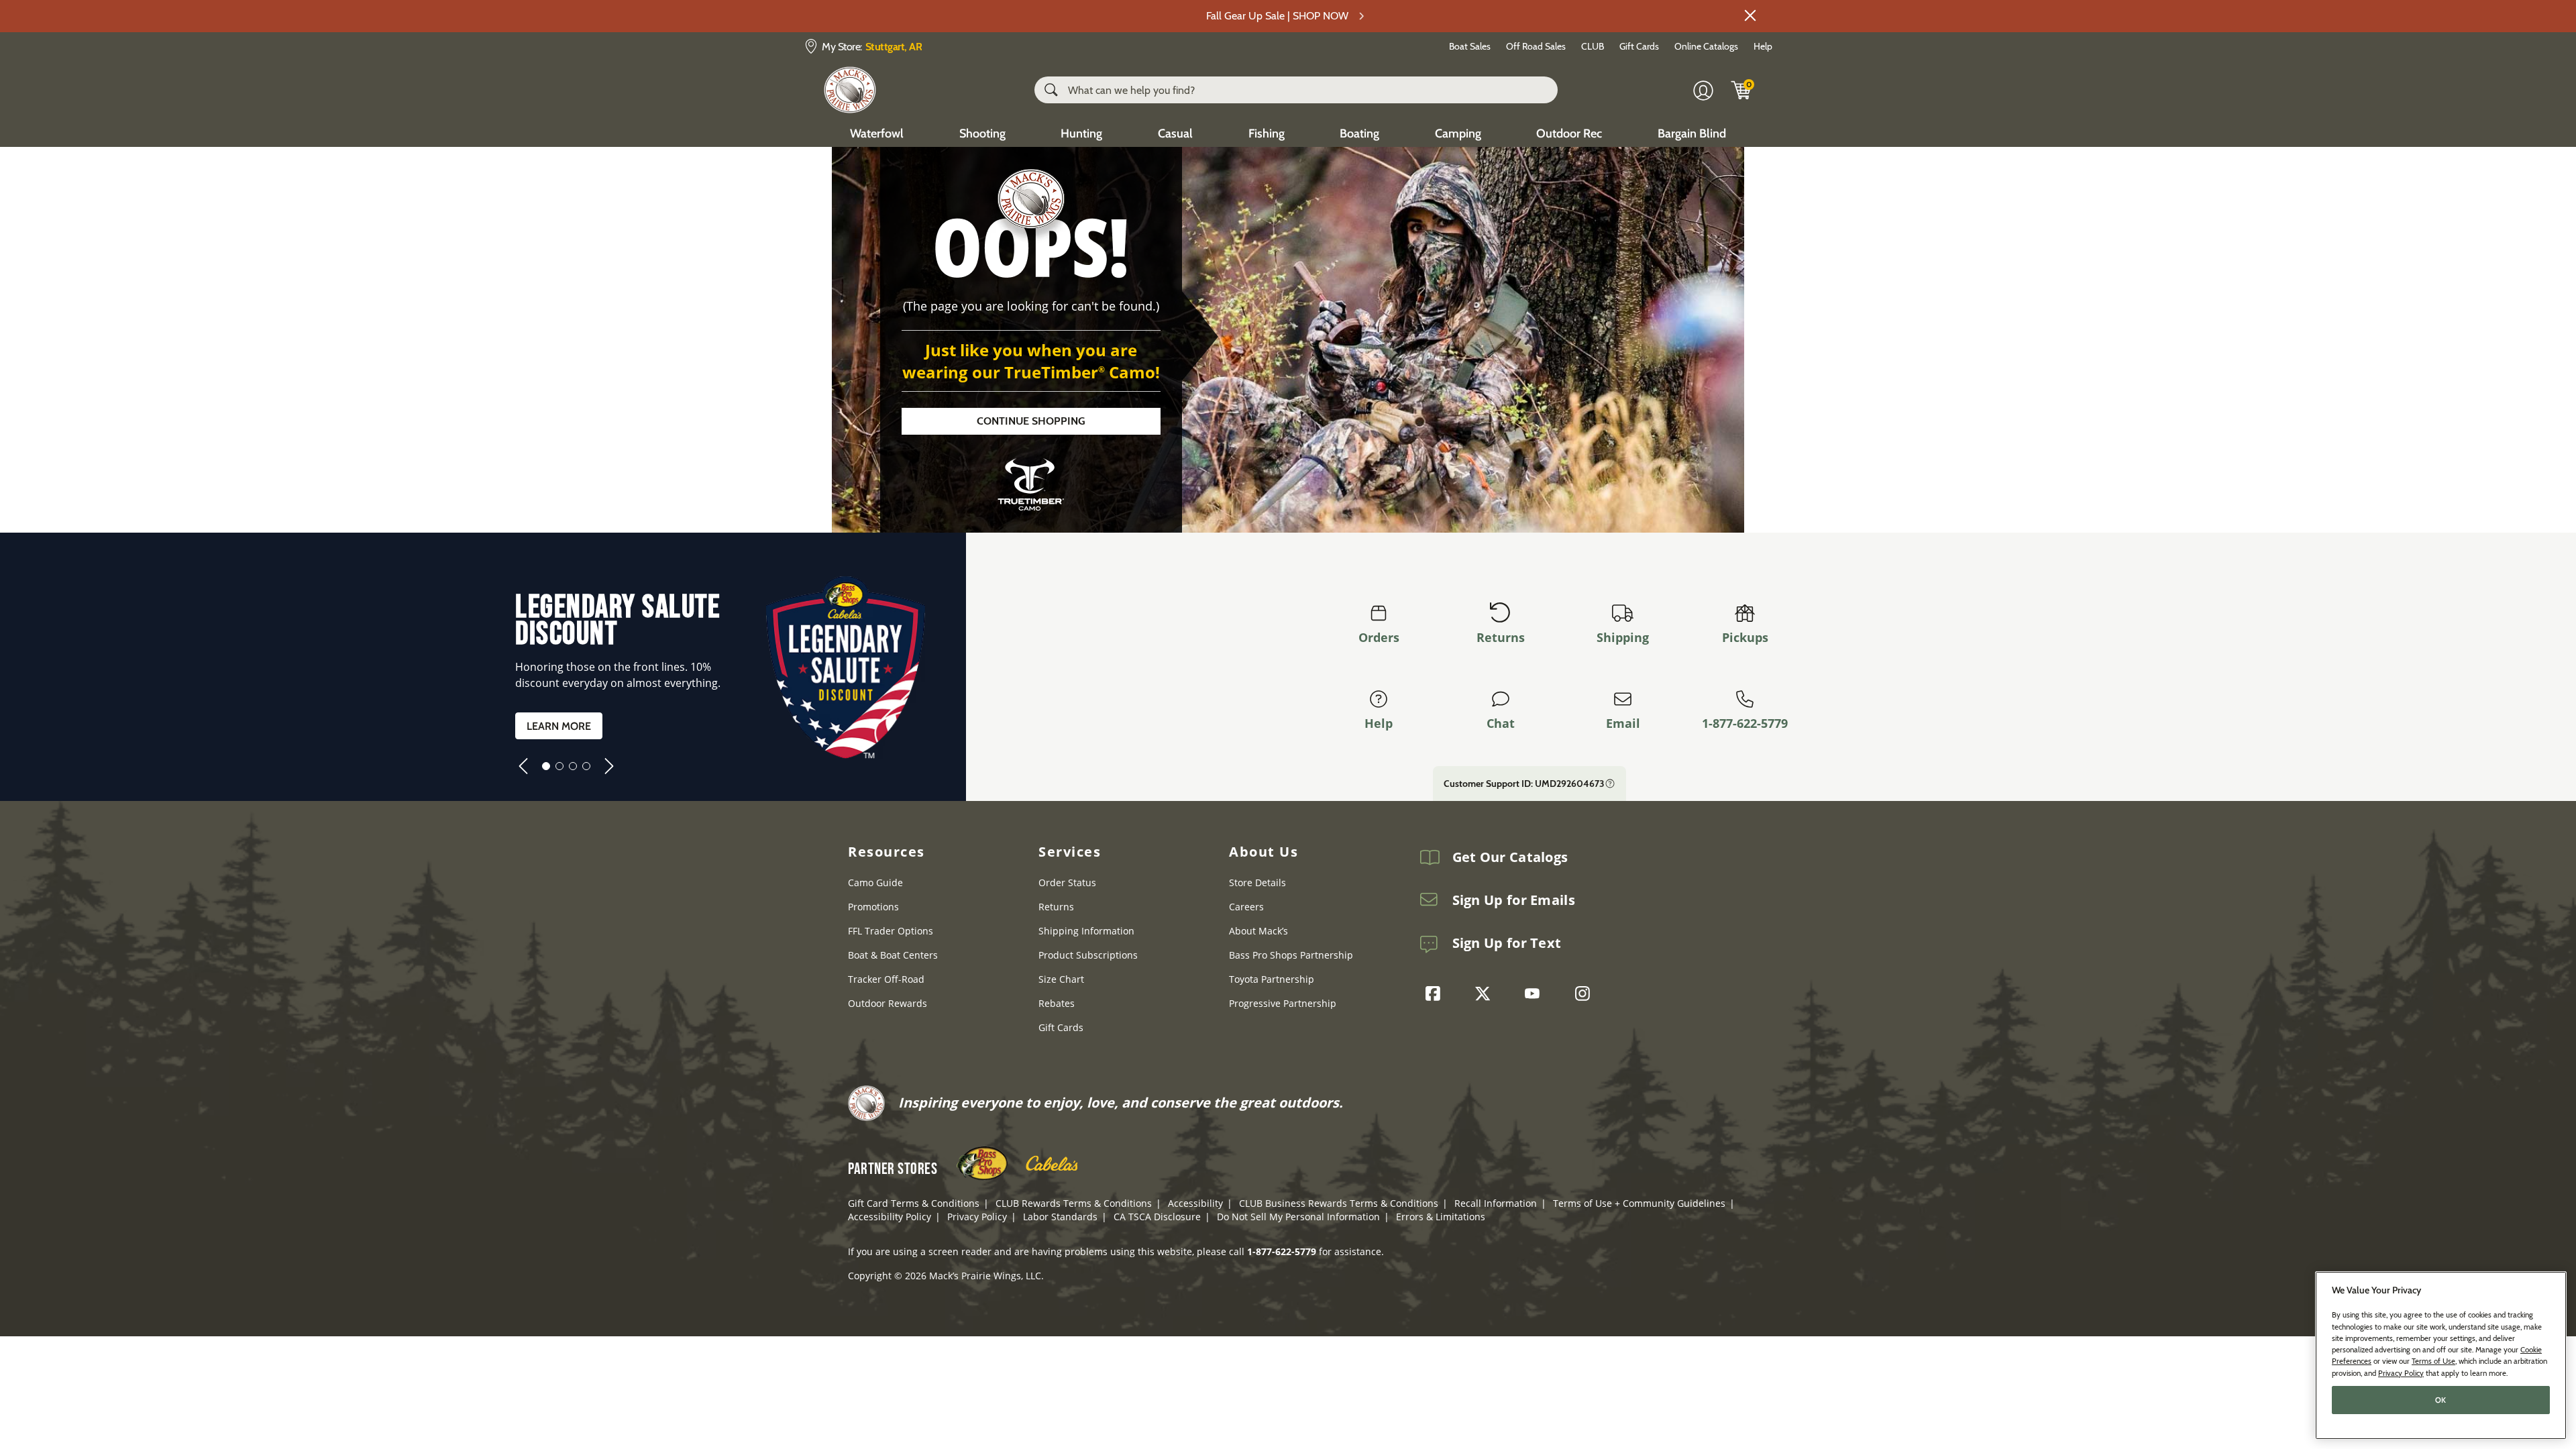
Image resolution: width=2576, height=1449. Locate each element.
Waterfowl (877, 133)
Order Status (1067, 882)
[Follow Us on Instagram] (1586, 994)
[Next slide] (609, 766)
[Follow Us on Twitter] (1486, 994)
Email (1623, 723)
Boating (1359, 133)
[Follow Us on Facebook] (1436, 994)
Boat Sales (1470, 46)
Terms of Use (2433, 1361)
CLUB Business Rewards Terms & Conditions (1339, 1203)
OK (2441, 1400)
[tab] (546, 766)
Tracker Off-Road (886, 979)
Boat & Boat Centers (893, 955)
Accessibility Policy (890, 1217)
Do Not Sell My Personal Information (1298, 1217)
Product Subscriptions (1088, 955)
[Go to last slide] (523, 766)
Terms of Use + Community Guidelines (1639, 1203)
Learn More (559, 726)
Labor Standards (1060, 1217)
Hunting (1081, 133)
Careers (1246, 907)
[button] (1750, 15)
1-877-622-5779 (1745, 723)
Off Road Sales (1536, 46)
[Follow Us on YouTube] (1536, 994)
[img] (1741, 90)
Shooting (982, 133)
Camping (1458, 133)
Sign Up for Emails (1514, 900)
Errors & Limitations (1441, 1217)
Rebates (1057, 1003)
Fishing (1267, 133)
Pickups (1745, 637)
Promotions (873, 907)
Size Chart (1061, 979)
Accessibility (1195, 1203)
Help (1763, 46)
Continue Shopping (1031, 421)
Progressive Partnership (1283, 1003)
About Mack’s (1258, 931)
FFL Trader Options (891, 931)
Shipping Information (1086, 931)
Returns (1501, 637)
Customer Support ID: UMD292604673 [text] (1524, 784)
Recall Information (1496, 1203)
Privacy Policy (977, 1217)
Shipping (1623, 637)
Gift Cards (1639, 46)
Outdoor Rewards (888, 1003)
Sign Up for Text (1507, 943)
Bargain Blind (1692, 133)
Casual (1175, 133)
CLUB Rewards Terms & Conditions (1074, 1203)
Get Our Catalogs (1510, 857)
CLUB (1593, 46)
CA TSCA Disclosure (1157, 1217)
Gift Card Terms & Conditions (914, 1203)
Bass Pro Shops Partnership (1291, 955)
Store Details (1257, 882)
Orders (1379, 637)
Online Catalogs (1706, 46)
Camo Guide (875, 882)
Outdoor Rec (1569, 133)
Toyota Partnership (1272, 979)
